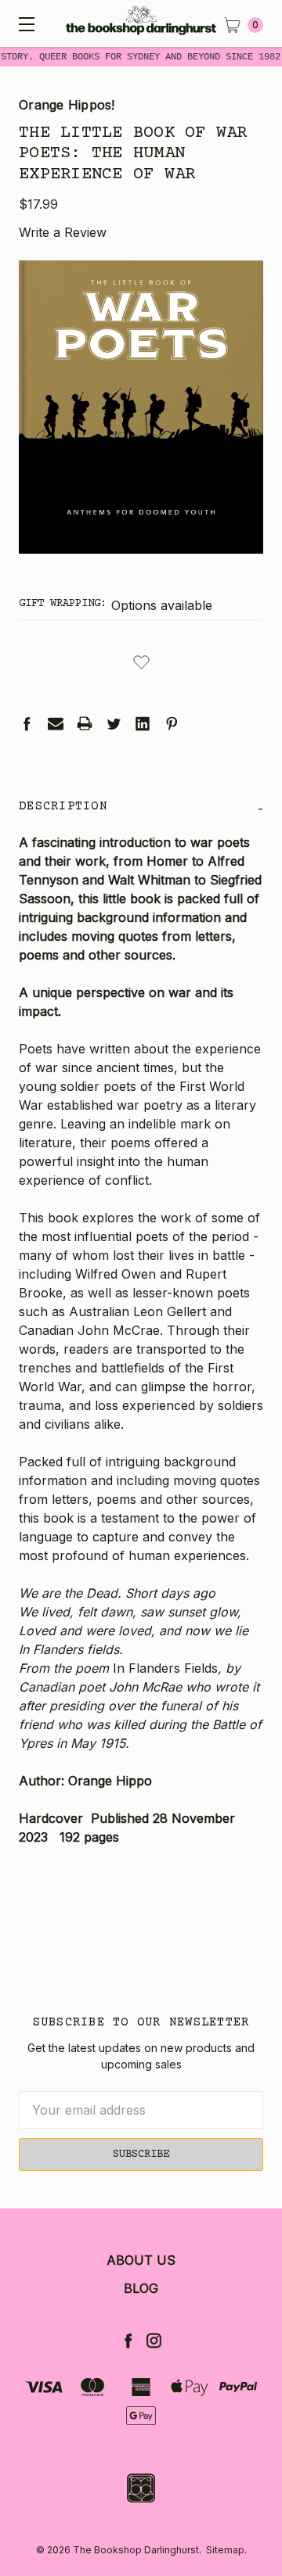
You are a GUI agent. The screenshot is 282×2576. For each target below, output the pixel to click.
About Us (141, 2260)
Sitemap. (226, 2550)
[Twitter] (114, 723)
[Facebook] (27, 723)
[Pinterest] (172, 723)
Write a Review (63, 232)
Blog (141, 2288)
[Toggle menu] (23, 23)
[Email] (56, 723)
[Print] (85, 723)
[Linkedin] (143, 723)
